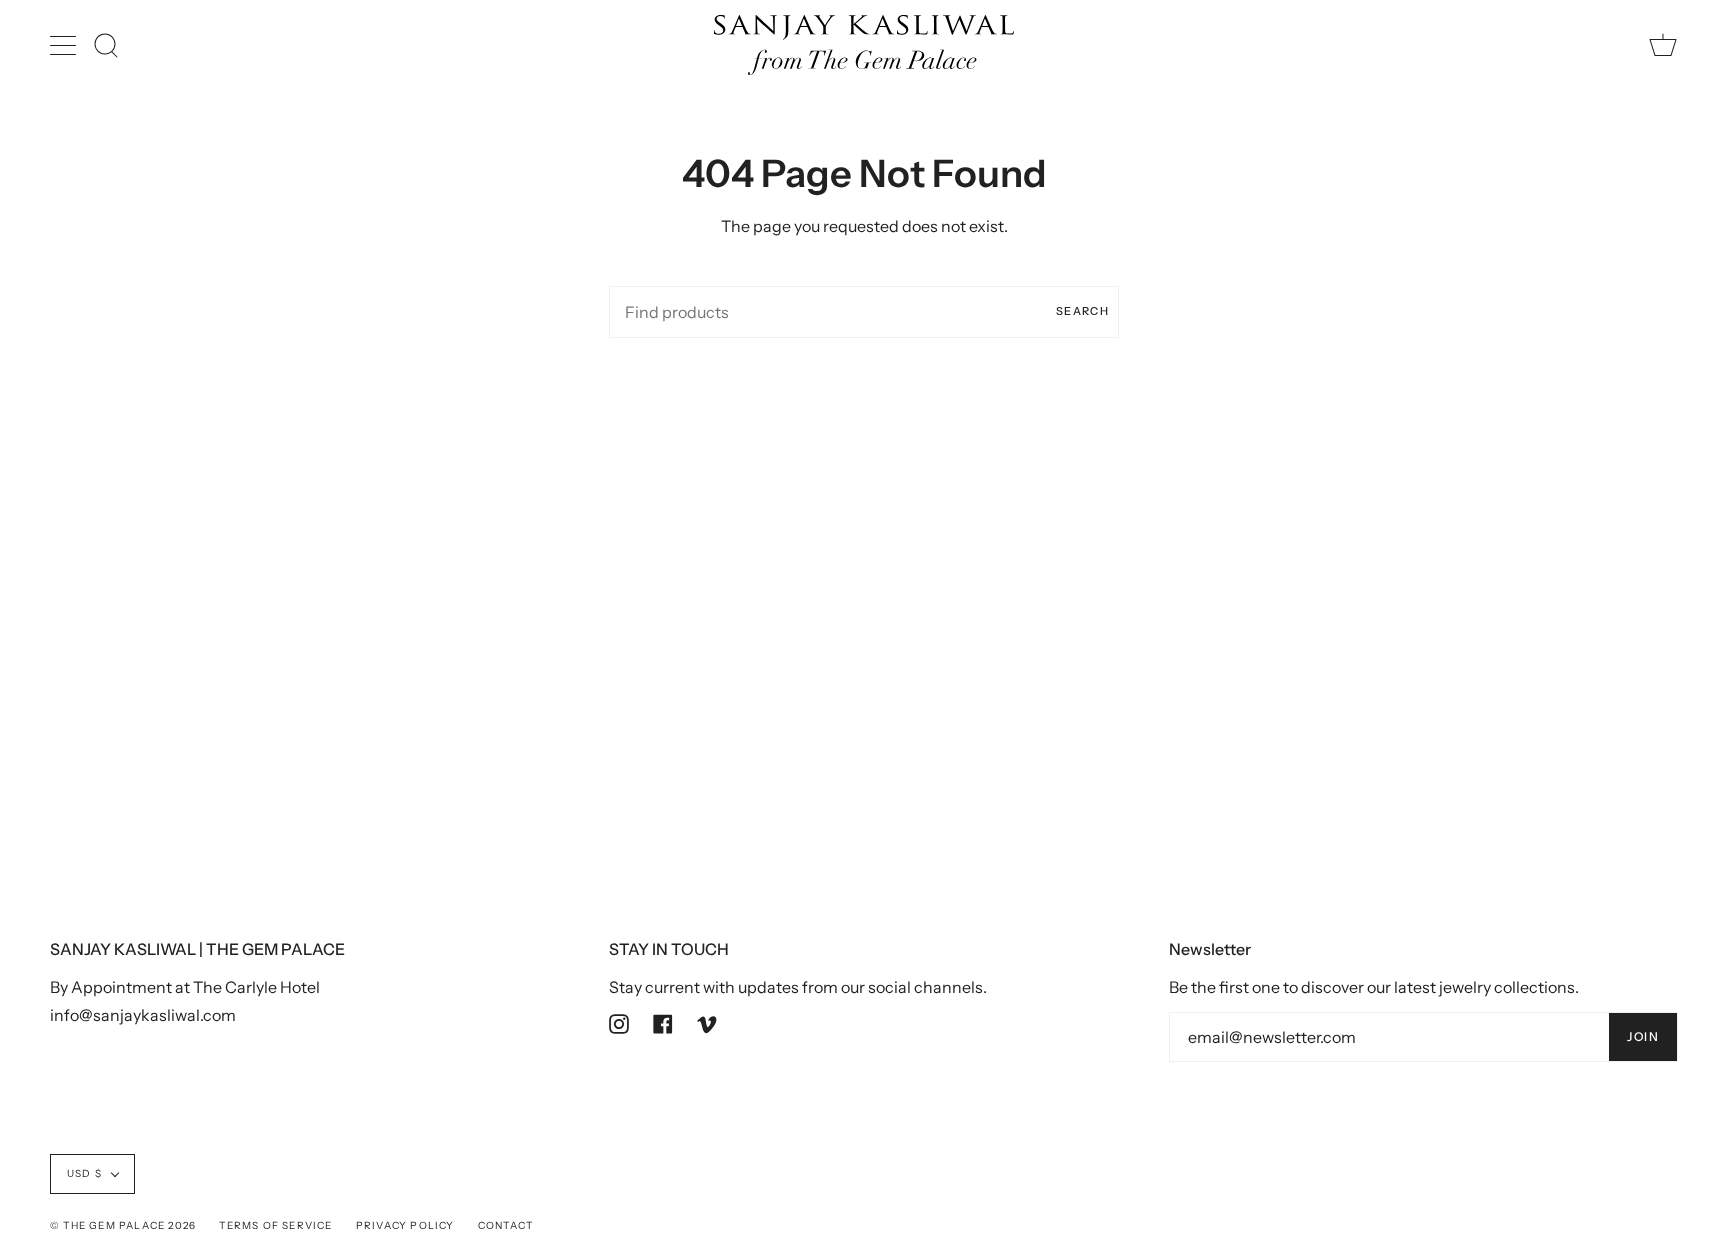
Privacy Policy (405, 1225)
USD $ (84, 1173)
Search (1082, 311)
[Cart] (1663, 45)
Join (1643, 1036)
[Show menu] (65, 45)
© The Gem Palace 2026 (123, 1225)
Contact (505, 1225)
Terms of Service (275, 1225)
